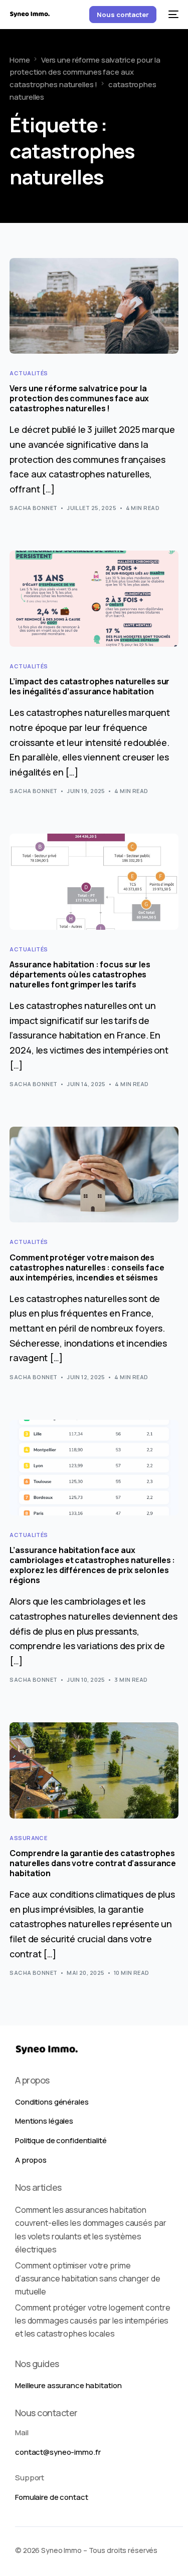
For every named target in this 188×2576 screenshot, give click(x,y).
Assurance (28, 1838)
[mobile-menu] (172, 15)
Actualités (29, 373)
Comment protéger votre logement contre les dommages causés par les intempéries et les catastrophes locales (92, 2321)
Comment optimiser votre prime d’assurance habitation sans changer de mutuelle (87, 2279)
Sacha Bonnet (33, 508)
